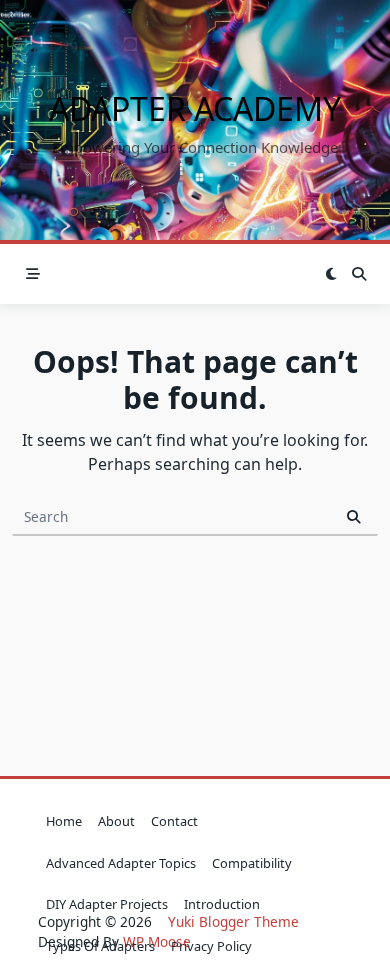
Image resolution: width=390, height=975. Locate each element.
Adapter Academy (195, 108)
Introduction (222, 904)
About (116, 821)
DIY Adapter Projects (107, 904)
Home (64, 821)
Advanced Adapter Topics (121, 863)
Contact (174, 821)
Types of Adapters (100, 946)
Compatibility (252, 863)
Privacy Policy (211, 946)
